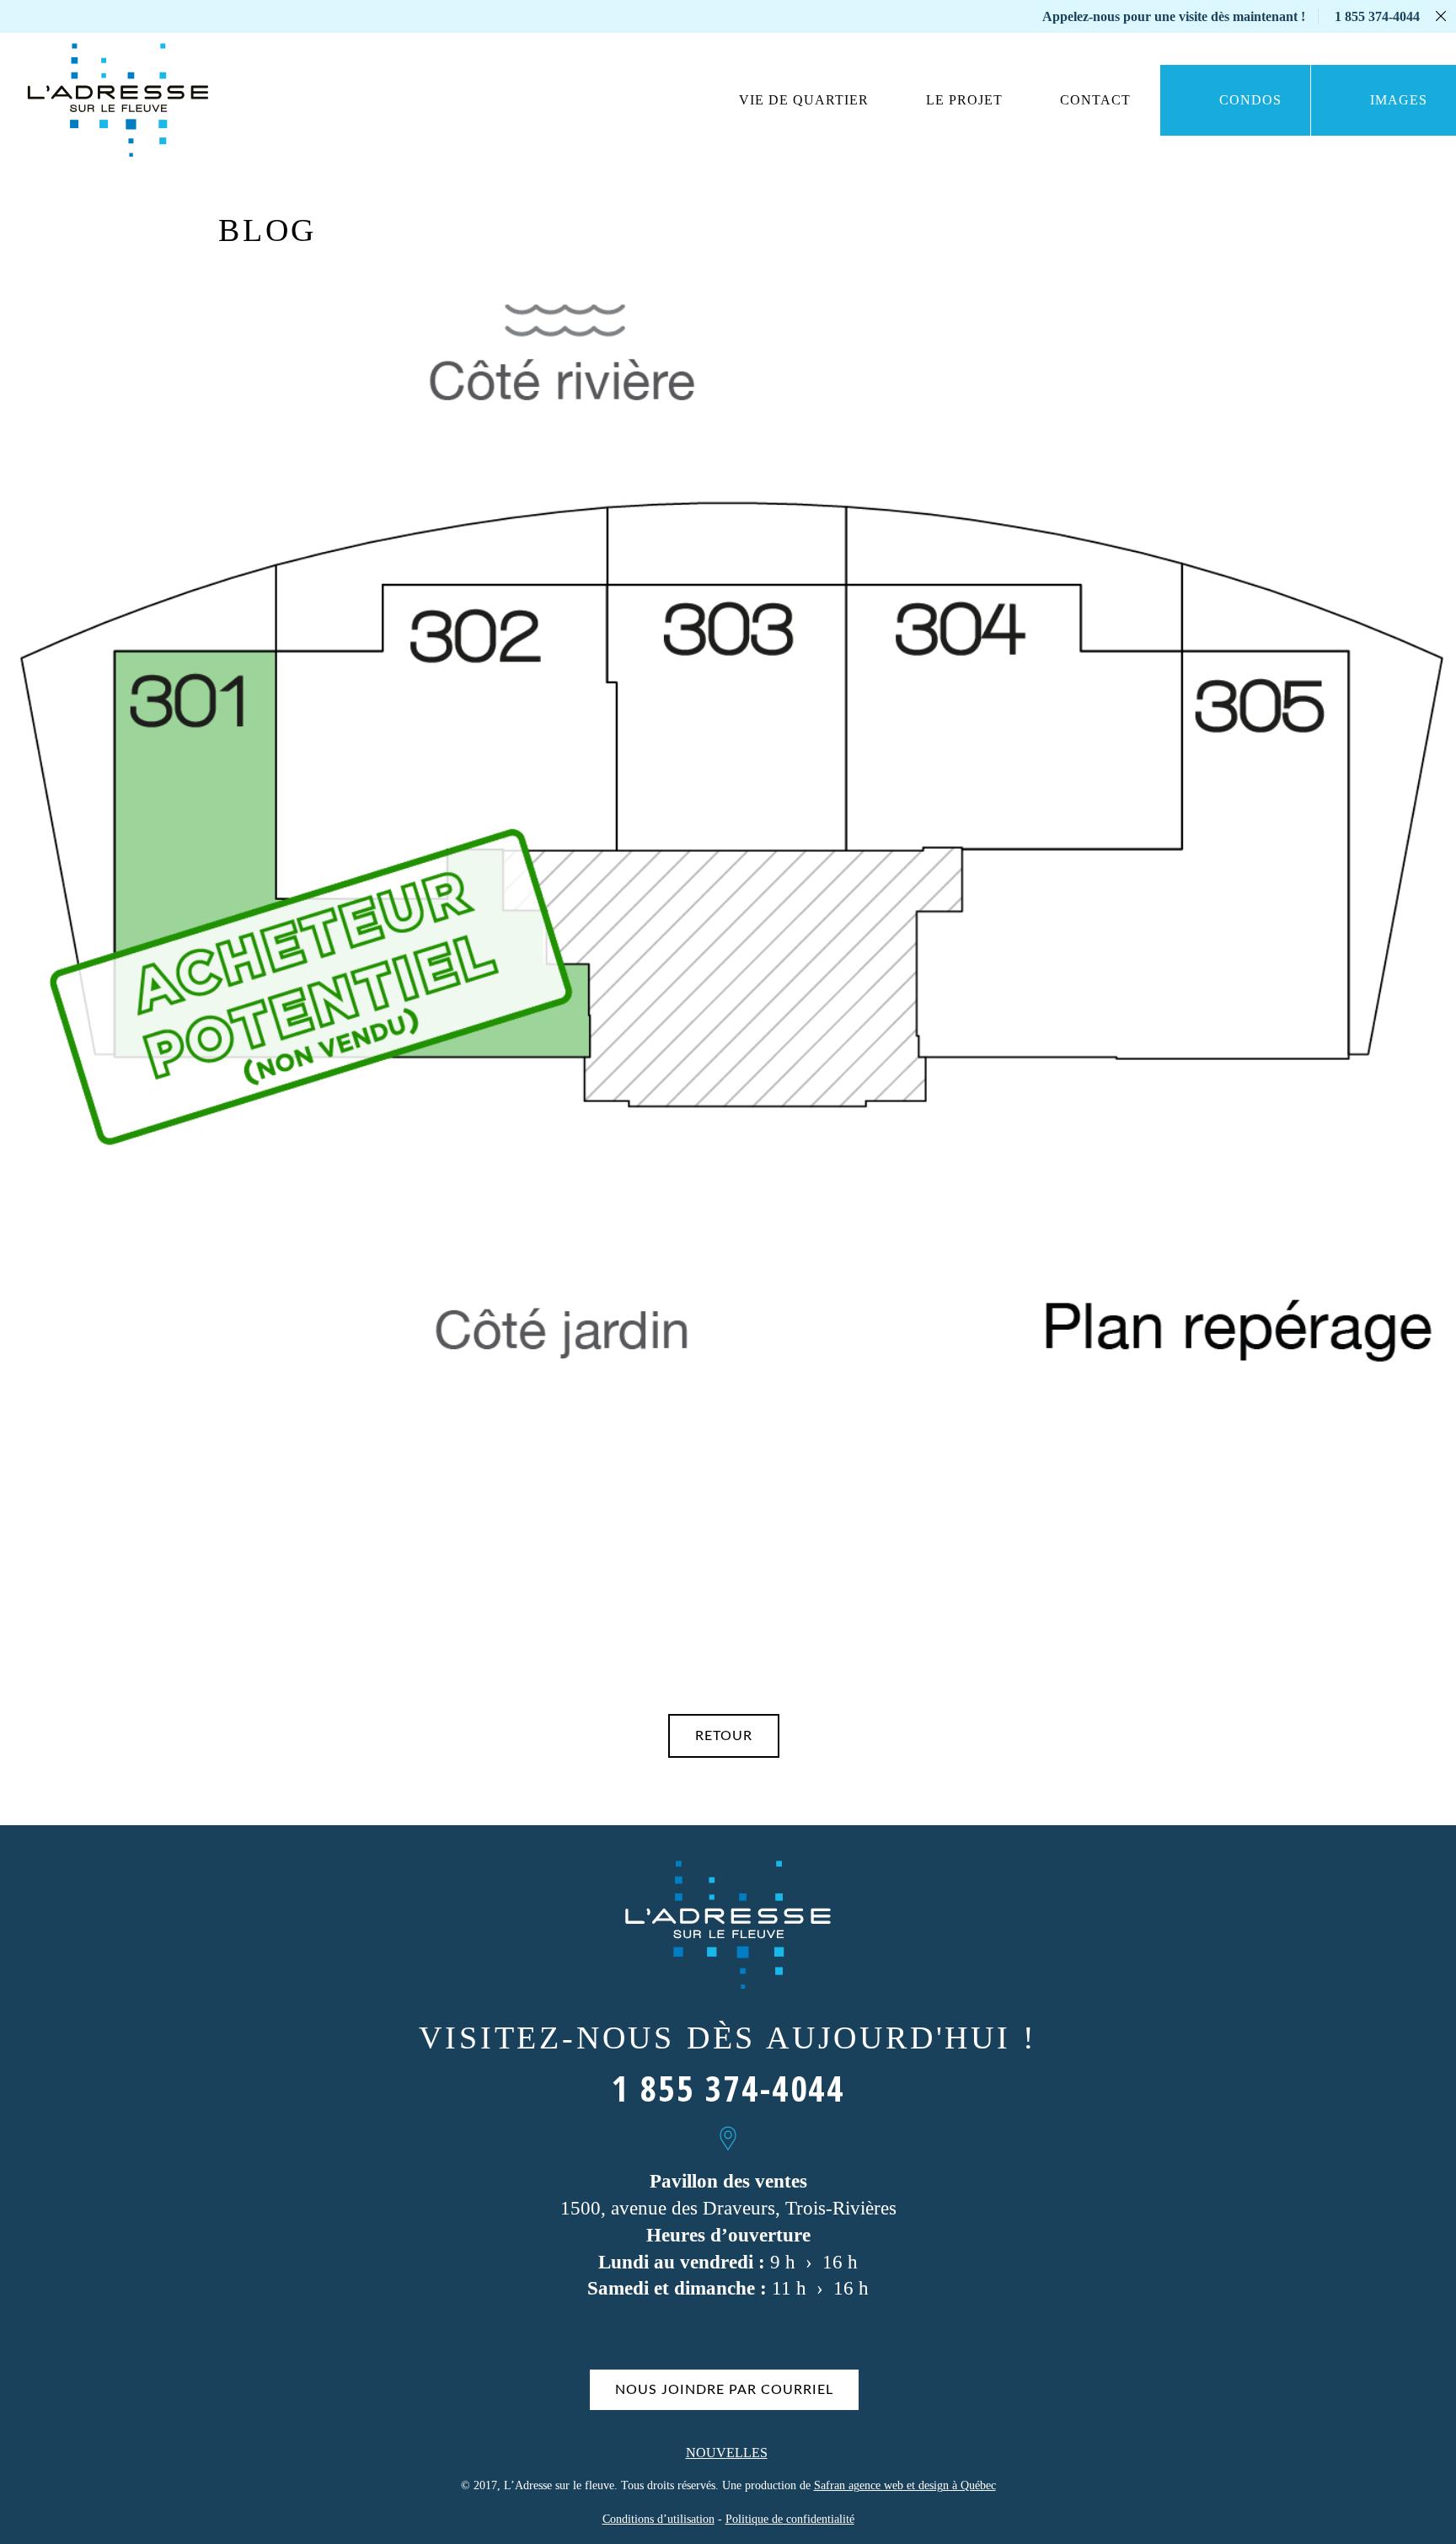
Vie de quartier (804, 100)
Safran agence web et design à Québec (905, 2485)
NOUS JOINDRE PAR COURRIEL (724, 2390)
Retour (724, 1736)
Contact (1095, 100)
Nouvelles (727, 2453)
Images (1399, 100)
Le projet (964, 100)
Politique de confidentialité (790, 2519)
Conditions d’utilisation (658, 2519)
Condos (1250, 100)
